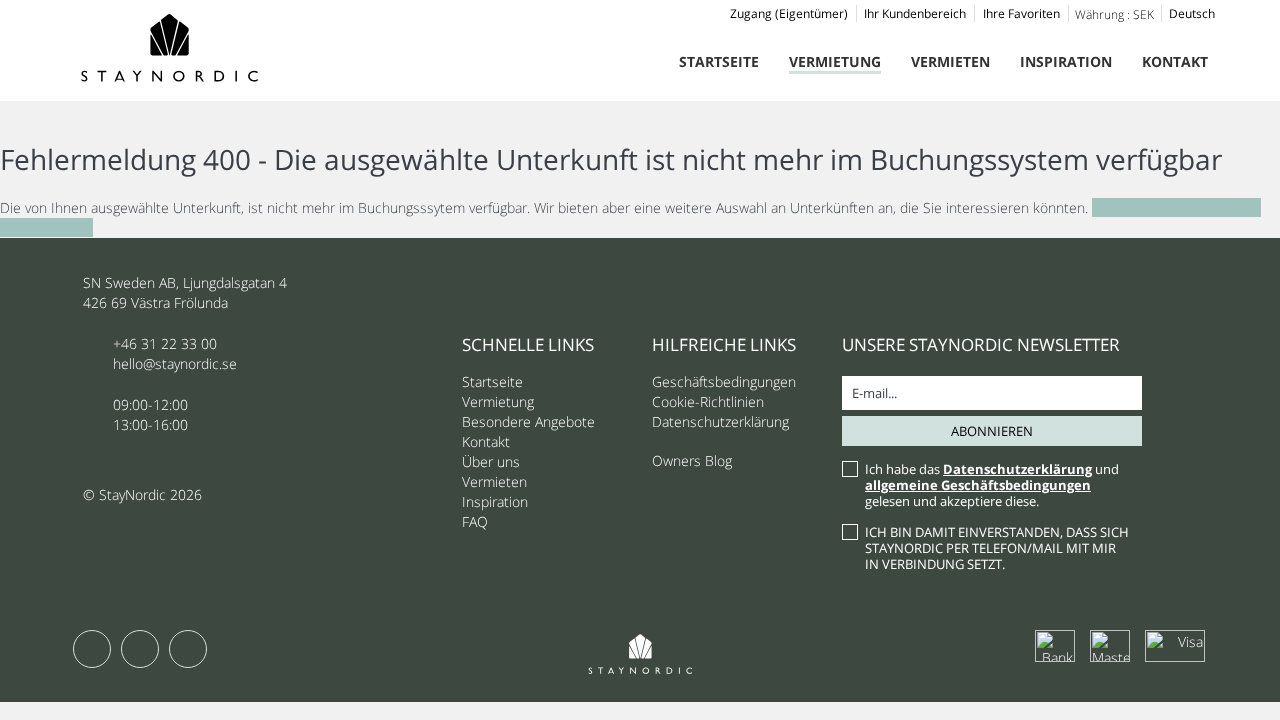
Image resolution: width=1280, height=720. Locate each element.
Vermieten (950, 61)
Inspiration (1066, 61)
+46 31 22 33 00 (165, 343)
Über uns (491, 461)
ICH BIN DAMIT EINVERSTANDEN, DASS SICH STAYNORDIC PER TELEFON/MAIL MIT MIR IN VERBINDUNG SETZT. (997, 548)
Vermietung (835, 61)
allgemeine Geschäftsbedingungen (978, 485)
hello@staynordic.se (175, 363)
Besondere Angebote (528, 421)
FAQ (475, 521)
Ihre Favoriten (1021, 13)
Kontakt (1175, 61)
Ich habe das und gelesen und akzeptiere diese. (992, 485)
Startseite (719, 61)
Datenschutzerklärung (720, 421)
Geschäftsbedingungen (724, 381)
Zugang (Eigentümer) (789, 13)
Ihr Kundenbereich (915, 13)
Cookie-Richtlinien (708, 401)
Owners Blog (692, 460)
